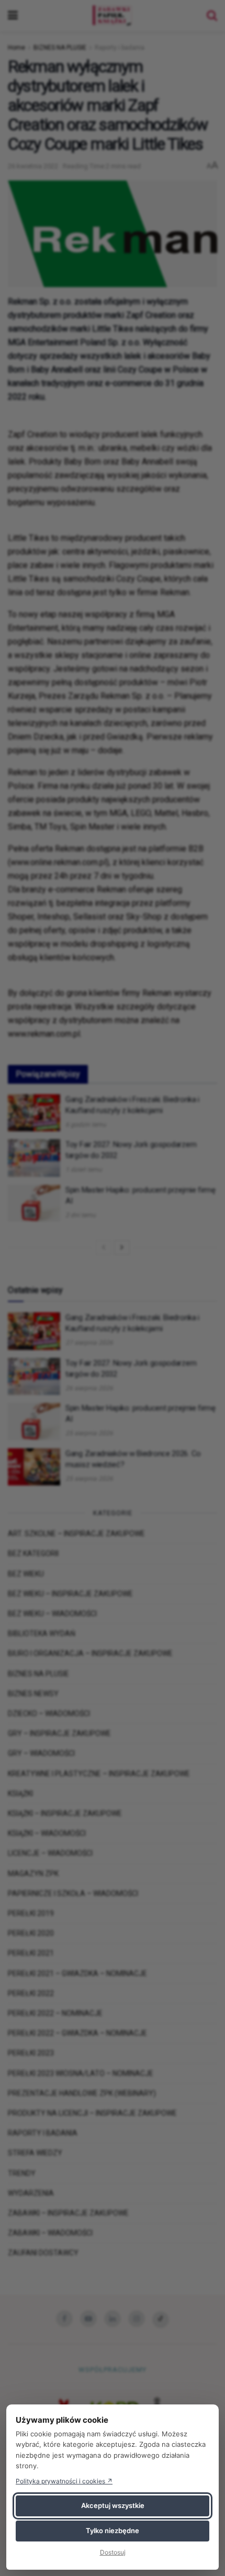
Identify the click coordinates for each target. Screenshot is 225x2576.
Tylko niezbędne (113, 2530)
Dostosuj (113, 2552)
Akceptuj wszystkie (113, 2505)
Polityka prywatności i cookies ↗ (64, 2481)
